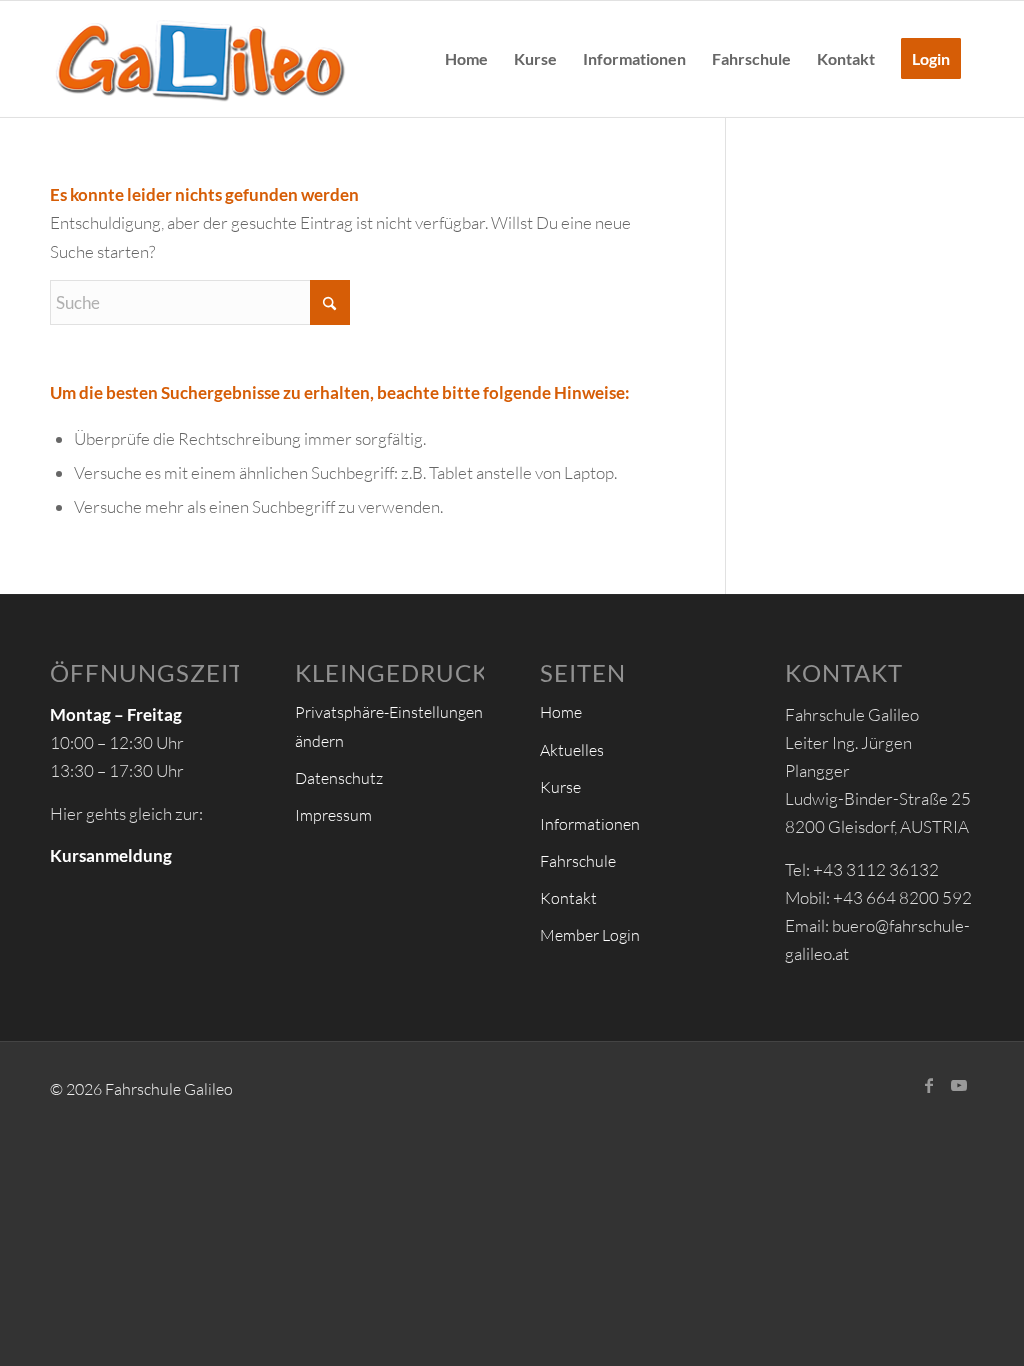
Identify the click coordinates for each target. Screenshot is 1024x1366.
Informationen (590, 824)
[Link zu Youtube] (959, 1085)
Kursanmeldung (111, 855)
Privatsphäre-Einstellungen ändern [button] (389, 726)
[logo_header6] (200, 59)
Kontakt (568, 898)
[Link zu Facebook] (929, 1085)
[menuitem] (466, 59)
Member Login (590, 935)
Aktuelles (572, 750)
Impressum (333, 815)
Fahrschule (578, 861)
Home (561, 712)
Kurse (560, 787)
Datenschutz (339, 778)
